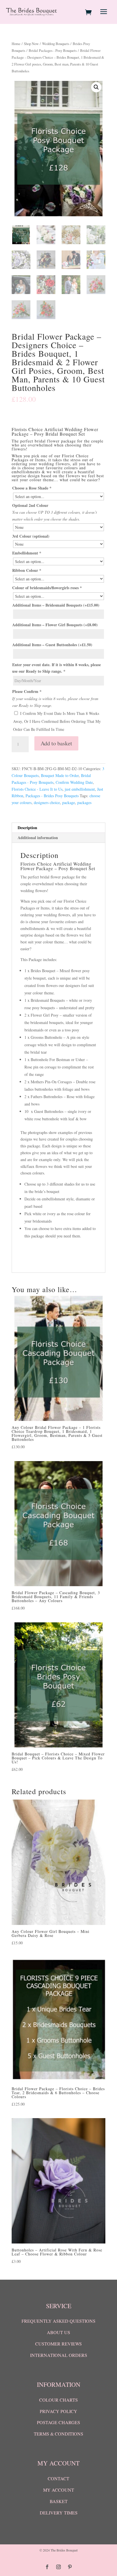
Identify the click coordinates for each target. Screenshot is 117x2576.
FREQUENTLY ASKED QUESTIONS (58, 2321)
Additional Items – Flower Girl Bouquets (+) (55, 625)
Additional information (38, 838)
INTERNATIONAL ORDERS (59, 2355)
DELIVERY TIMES (59, 2513)
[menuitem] (89, 12)
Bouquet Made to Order (60, 775)
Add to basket (56, 743)
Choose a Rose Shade (32, 488)
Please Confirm (27, 691)
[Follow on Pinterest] (70, 2567)
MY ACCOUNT (59, 2490)
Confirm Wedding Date (74, 782)
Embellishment (27, 553)
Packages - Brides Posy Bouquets (52, 796)
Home (16, 44)
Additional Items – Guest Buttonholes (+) (52, 645)
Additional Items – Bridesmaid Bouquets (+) (56, 605)
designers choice (47, 802)
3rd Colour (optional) (31, 536)
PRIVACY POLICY (58, 2411)
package (69, 802)
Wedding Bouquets (56, 44)
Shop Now (31, 44)
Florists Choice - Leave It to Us (37, 789)
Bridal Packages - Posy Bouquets (53, 50)
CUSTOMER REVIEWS (58, 2344)
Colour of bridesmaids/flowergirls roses (47, 588)
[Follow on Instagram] (58, 2567)
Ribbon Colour (27, 570)
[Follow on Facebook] (47, 2567)
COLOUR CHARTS (58, 2400)
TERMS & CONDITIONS (58, 2434)
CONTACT (58, 2478)
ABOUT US (58, 2332)
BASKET (59, 2501)
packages (84, 802)
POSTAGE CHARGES (58, 2422)
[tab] (58, 828)
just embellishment (80, 789)
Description (27, 828)
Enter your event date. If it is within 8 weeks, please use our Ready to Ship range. (57, 668)
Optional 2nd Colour (30, 505)
